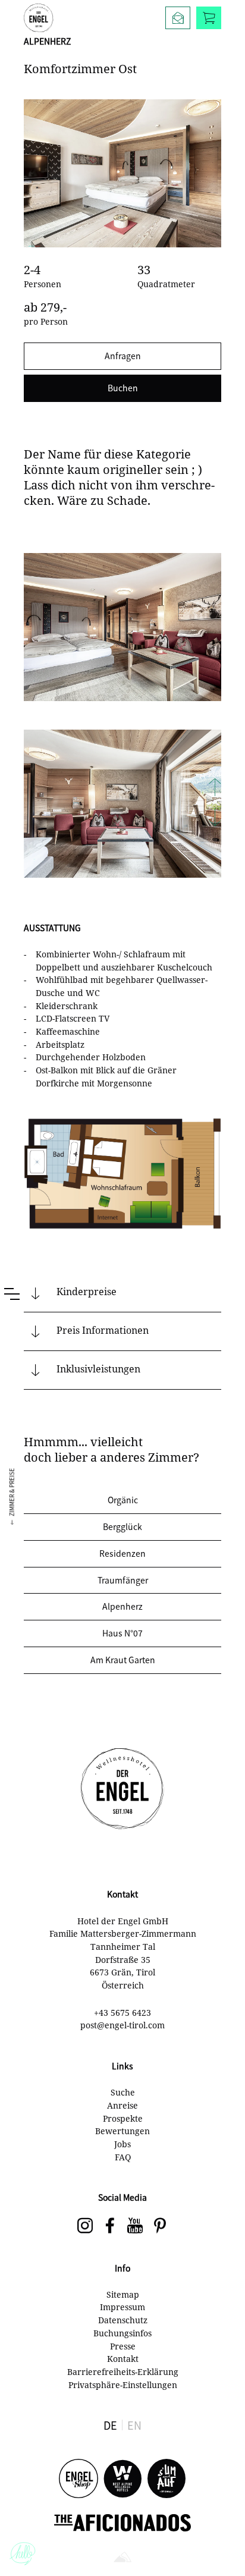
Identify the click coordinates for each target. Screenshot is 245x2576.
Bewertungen (122, 2131)
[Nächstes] (215, 818)
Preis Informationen (103, 1330)
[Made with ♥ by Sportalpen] (122, 2558)
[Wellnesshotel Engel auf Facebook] (110, 2226)
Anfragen (123, 356)
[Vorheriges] (215, 788)
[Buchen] (209, 18)
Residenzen (122, 1553)
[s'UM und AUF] (167, 2479)
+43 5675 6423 (122, 2013)
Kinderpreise (87, 1292)
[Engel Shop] (78, 2479)
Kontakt (123, 2359)
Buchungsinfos (122, 2333)
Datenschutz (123, 2320)
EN (134, 2425)
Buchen (123, 388)
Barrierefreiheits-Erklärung (123, 2372)
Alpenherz (122, 1606)
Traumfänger (123, 1580)
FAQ (123, 2157)
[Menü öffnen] (12, 1294)
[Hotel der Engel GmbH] (39, 18)
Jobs (122, 2144)
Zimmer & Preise (12, 1492)
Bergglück (122, 1526)
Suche (123, 2092)
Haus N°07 (122, 1633)
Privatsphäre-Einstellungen (123, 2385)
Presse (123, 2346)
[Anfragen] (178, 18)
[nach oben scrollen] (224, 2546)
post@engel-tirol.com (122, 2025)
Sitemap (123, 2294)
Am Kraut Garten (123, 1660)
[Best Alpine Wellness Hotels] (122, 2479)
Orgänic (123, 1500)
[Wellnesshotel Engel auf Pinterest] (160, 2226)
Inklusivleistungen (98, 1369)
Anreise (122, 2105)
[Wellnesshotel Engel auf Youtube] (135, 2226)
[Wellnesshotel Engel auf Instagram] (85, 2226)
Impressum (122, 2307)
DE (110, 2425)
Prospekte (123, 2118)
